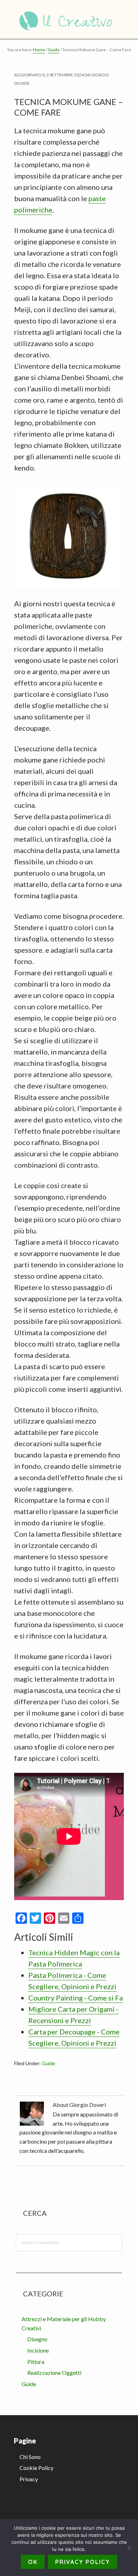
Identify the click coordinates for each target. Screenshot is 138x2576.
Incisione (38, 2350)
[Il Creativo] (69, 19)
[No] (129, 2548)
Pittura (36, 2362)
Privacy (29, 2479)
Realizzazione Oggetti (54, 2373)
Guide (48, 2063)
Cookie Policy (36, 2468)
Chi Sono (30, 2457)
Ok (33, 2562)
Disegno (37, 2339)
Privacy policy (83, 2562)
